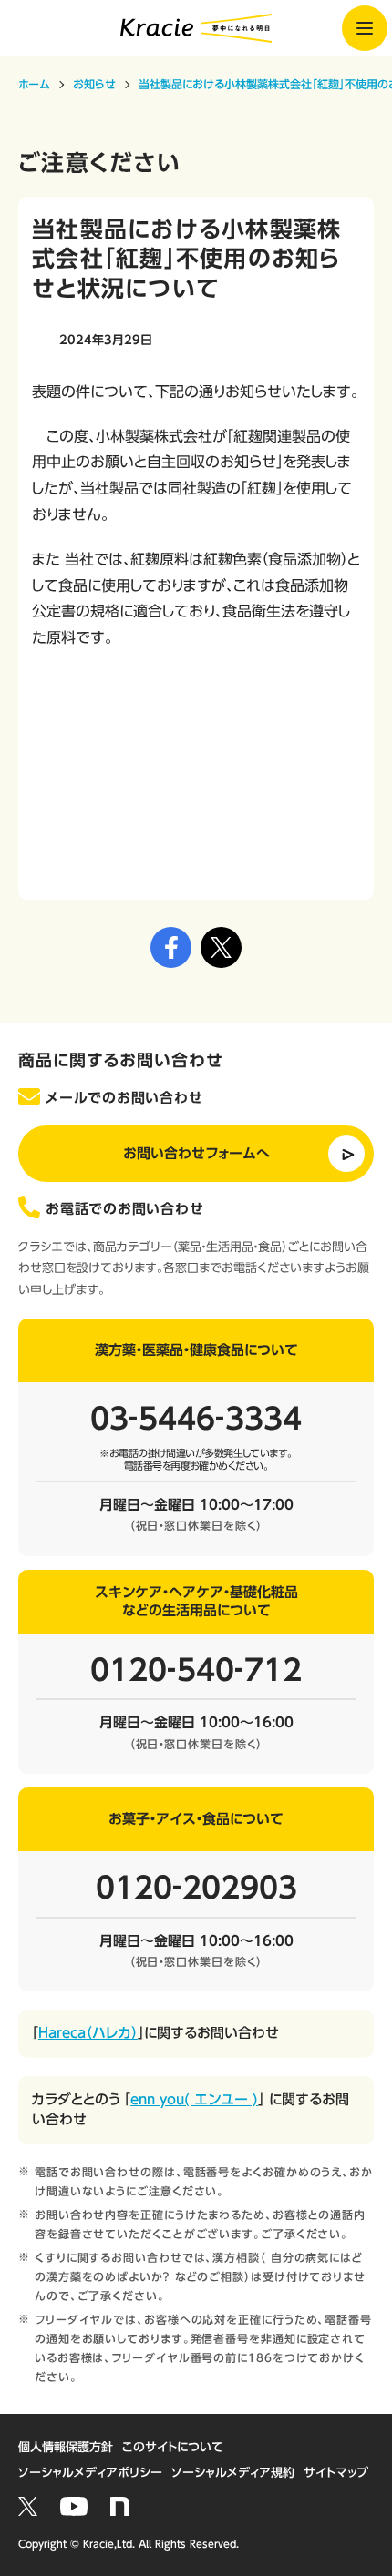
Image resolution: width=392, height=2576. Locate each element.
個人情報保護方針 (66, 2447)
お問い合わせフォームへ (196, 1153)
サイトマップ (336, 2473)
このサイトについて (173, 2447)
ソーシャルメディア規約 (233, 2473)
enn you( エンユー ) (194, 2099)
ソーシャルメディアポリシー (90, 2473)
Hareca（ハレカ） (88, 2033)
